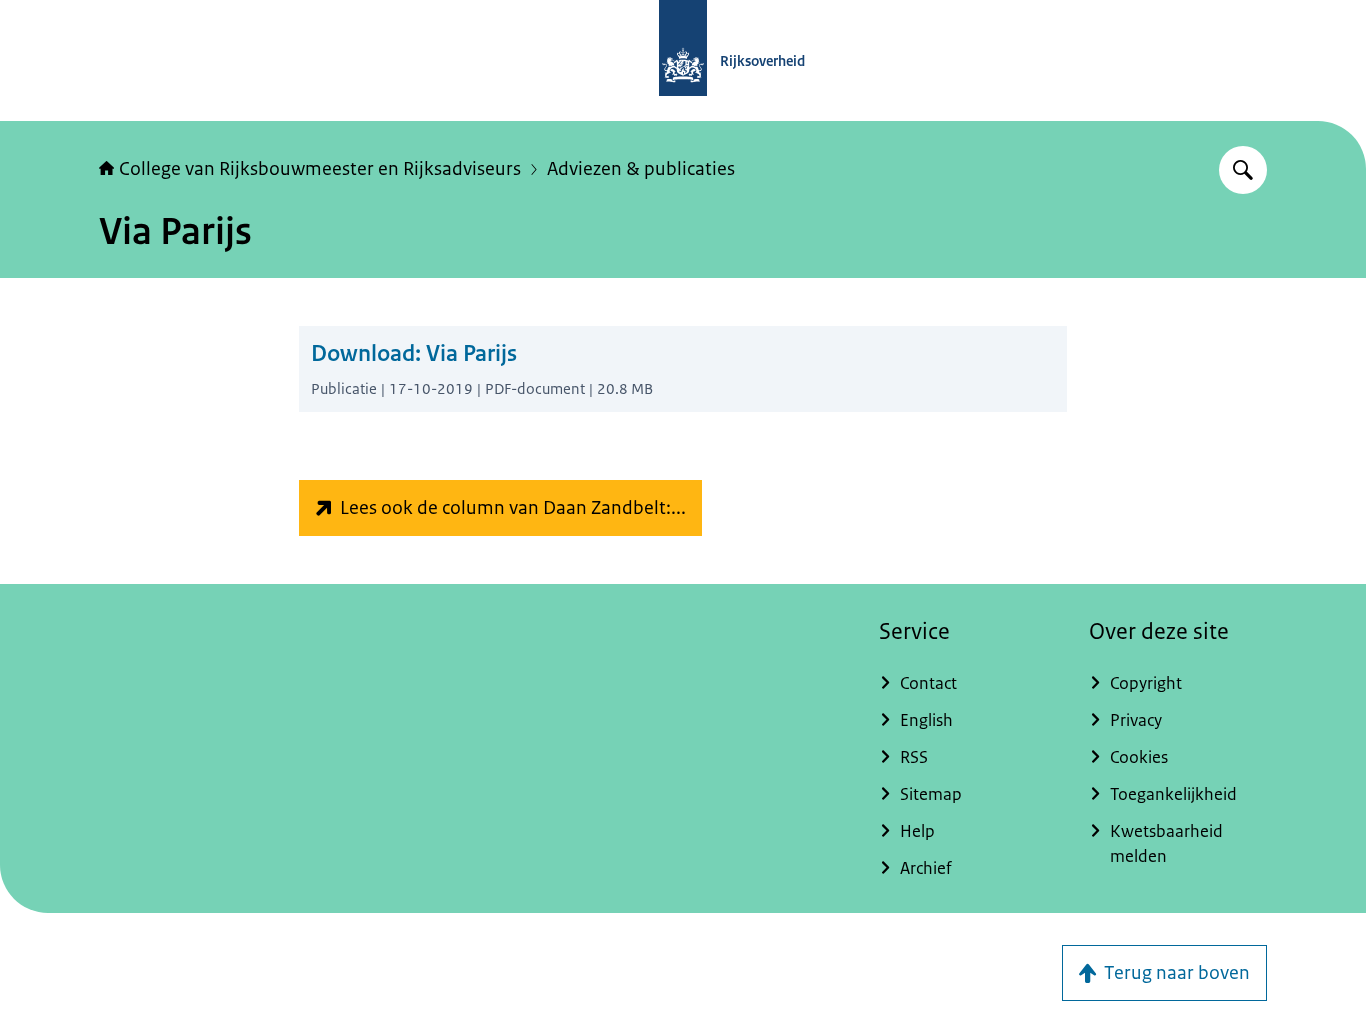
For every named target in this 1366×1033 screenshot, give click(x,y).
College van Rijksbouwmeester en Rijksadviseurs (320, 169)
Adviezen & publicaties (641, 169)
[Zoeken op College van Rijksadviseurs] (1243, 170)
